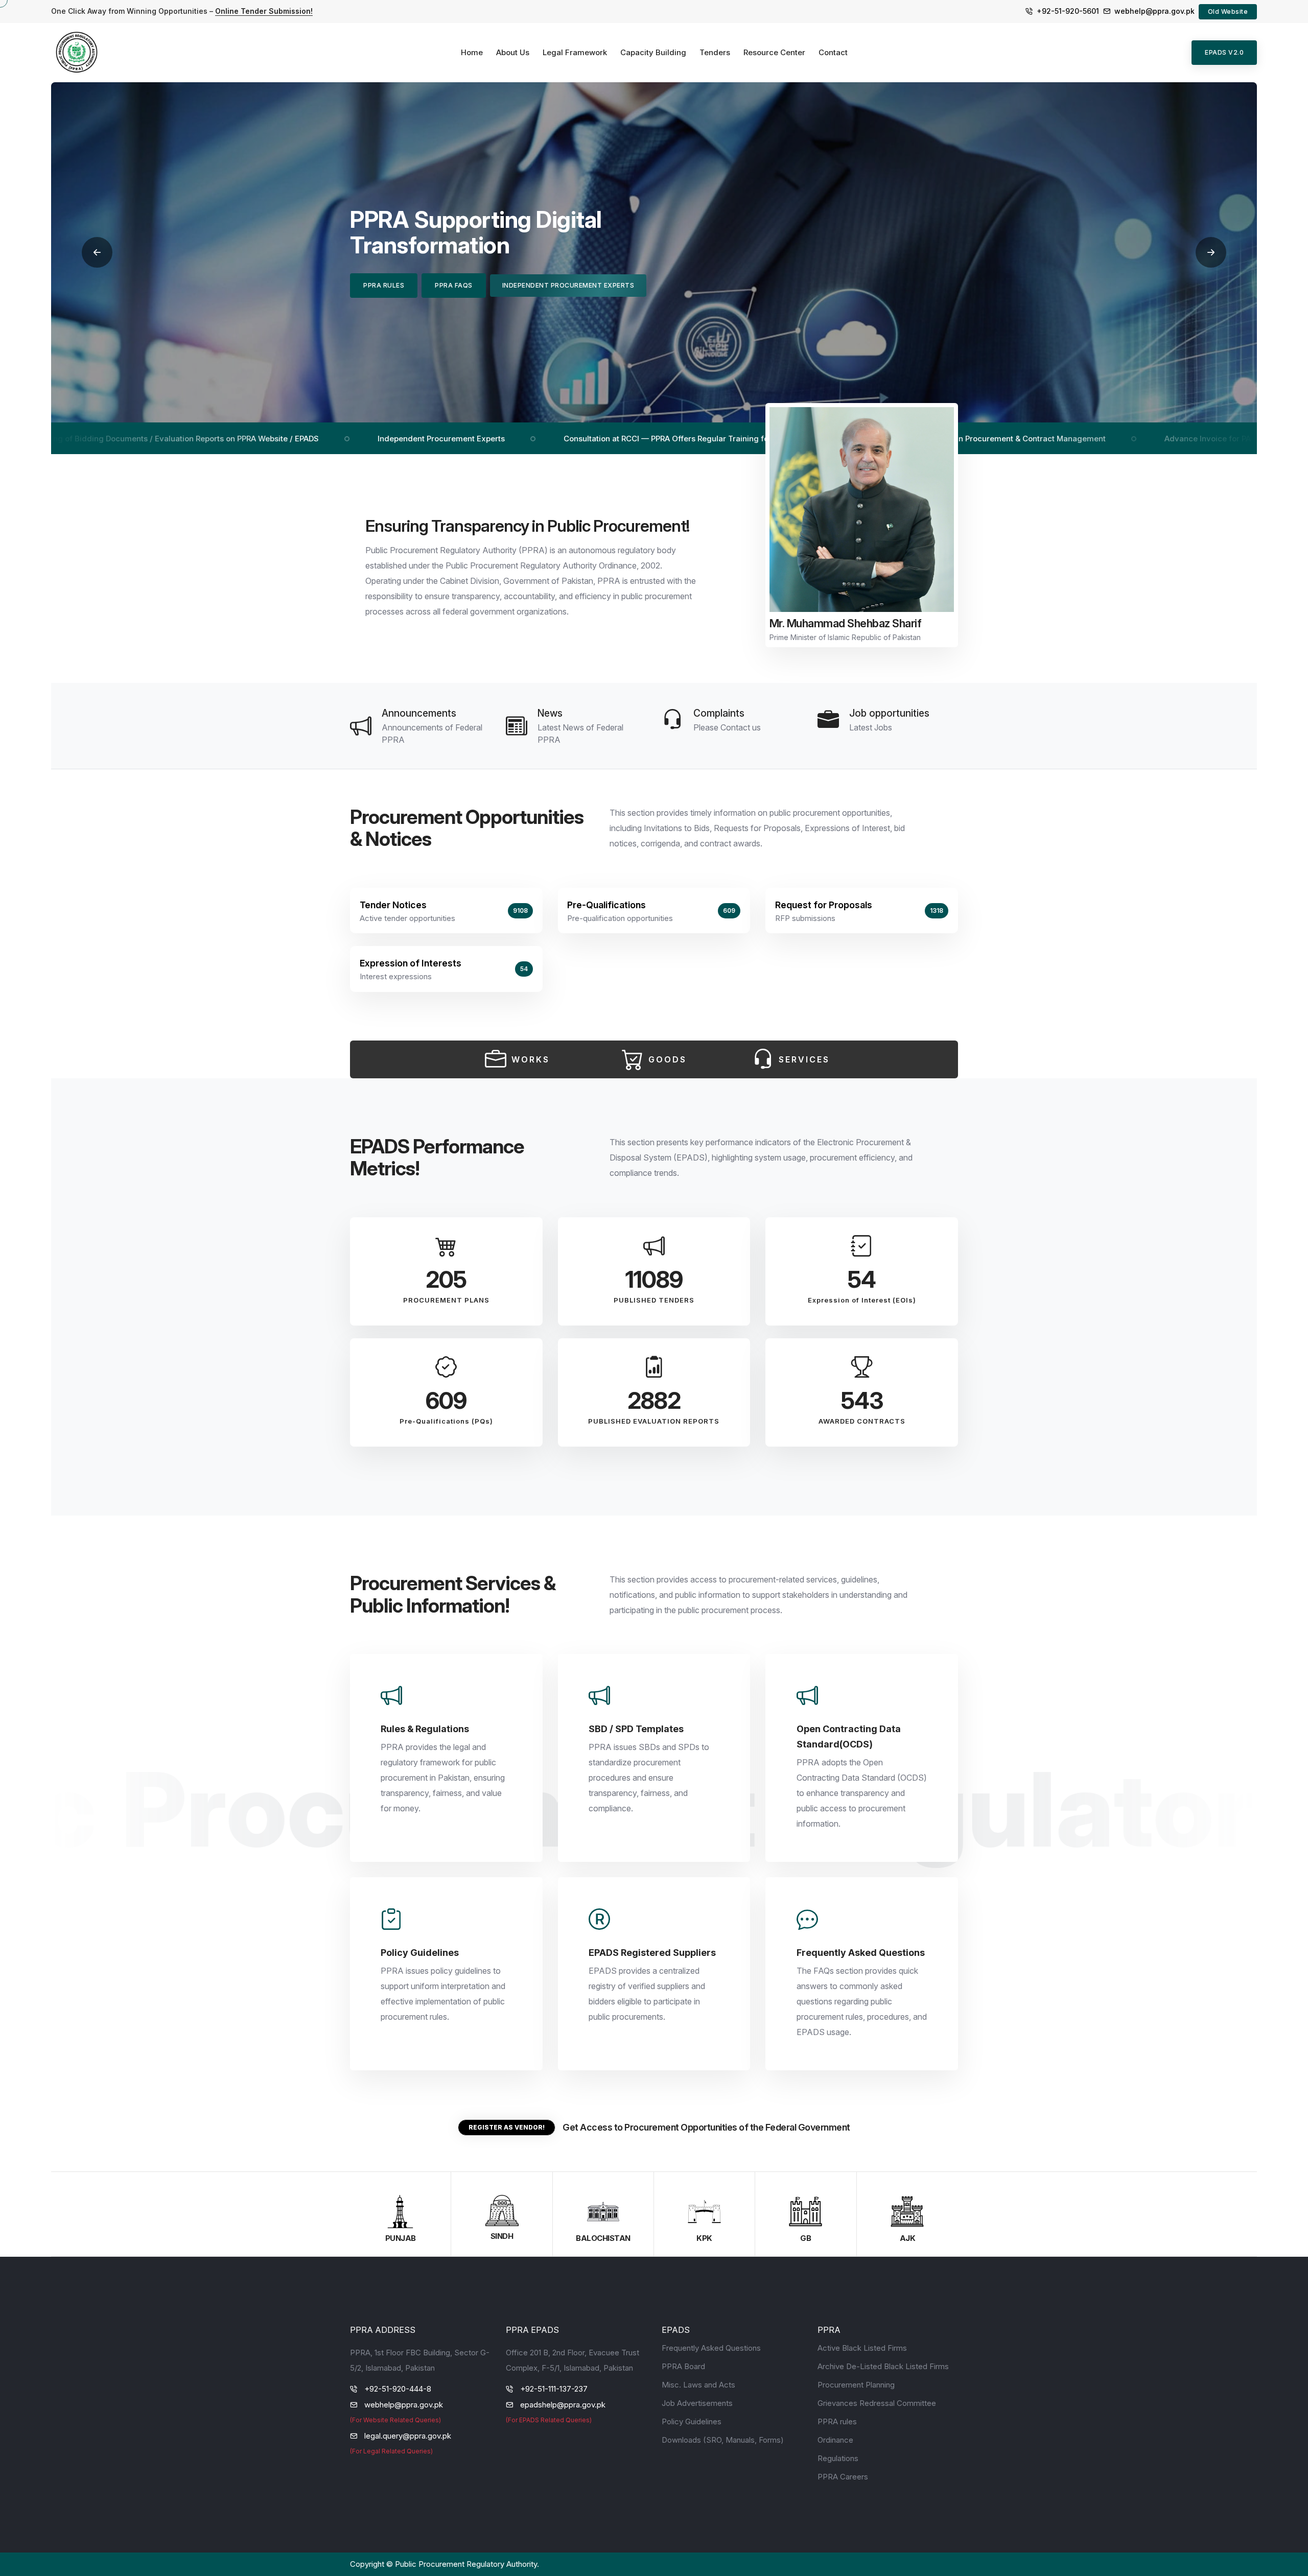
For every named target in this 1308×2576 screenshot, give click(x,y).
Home (472, 52)
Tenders (715, 52)
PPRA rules (837, 2421)
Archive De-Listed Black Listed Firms (883, 2366)
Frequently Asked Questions (711, 2348)
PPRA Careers (843, 2477)
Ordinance (835, 2440)
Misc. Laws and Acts (698, 2385)
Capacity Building (653, 52)
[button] (97, 252)
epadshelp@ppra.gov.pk (563, 2405)
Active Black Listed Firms (862, 2348)
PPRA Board (683, 2366)
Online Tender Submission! (264, 11)
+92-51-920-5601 (1068, 11)
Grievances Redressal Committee (877, 2403)
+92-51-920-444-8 (398, 2389)
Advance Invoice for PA (1074, 439)
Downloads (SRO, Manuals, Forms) (723, 2440)
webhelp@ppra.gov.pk (1154, 11)
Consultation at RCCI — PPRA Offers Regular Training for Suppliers (552, 439)
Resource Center (774, 52)
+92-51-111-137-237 (554, 2389)
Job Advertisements (697, 2403)
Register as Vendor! (507, 2127)
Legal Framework (575, 52)
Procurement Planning (856, 2385)
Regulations (838, 2458)
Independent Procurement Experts (307, 439)
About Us (513, 52)
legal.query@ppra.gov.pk (408, 2436)
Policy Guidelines (692, 2421)
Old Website (1228, 11)
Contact (833, 52)
